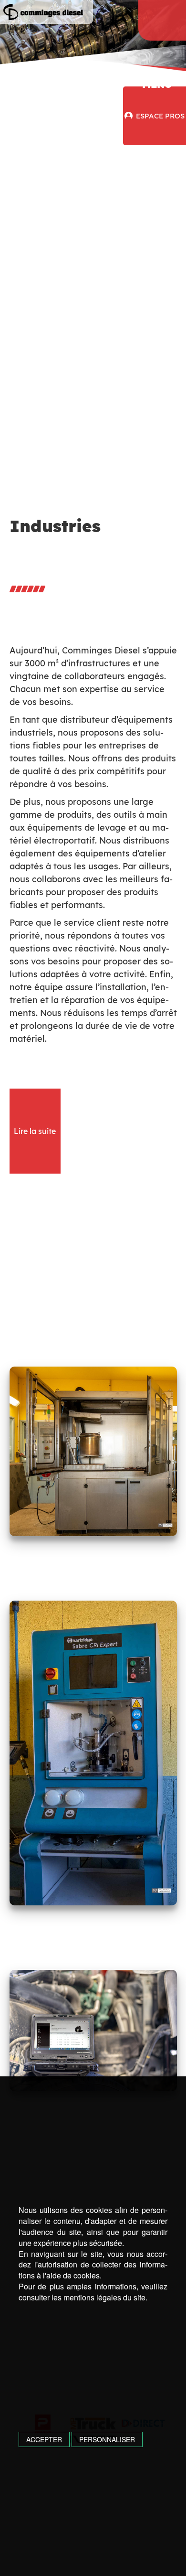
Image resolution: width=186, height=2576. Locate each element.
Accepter (44, 2439)
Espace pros (160, 116)
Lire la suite (35, 1131)
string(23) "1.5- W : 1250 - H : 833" (93, 2031)
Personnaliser (107, 2439)
